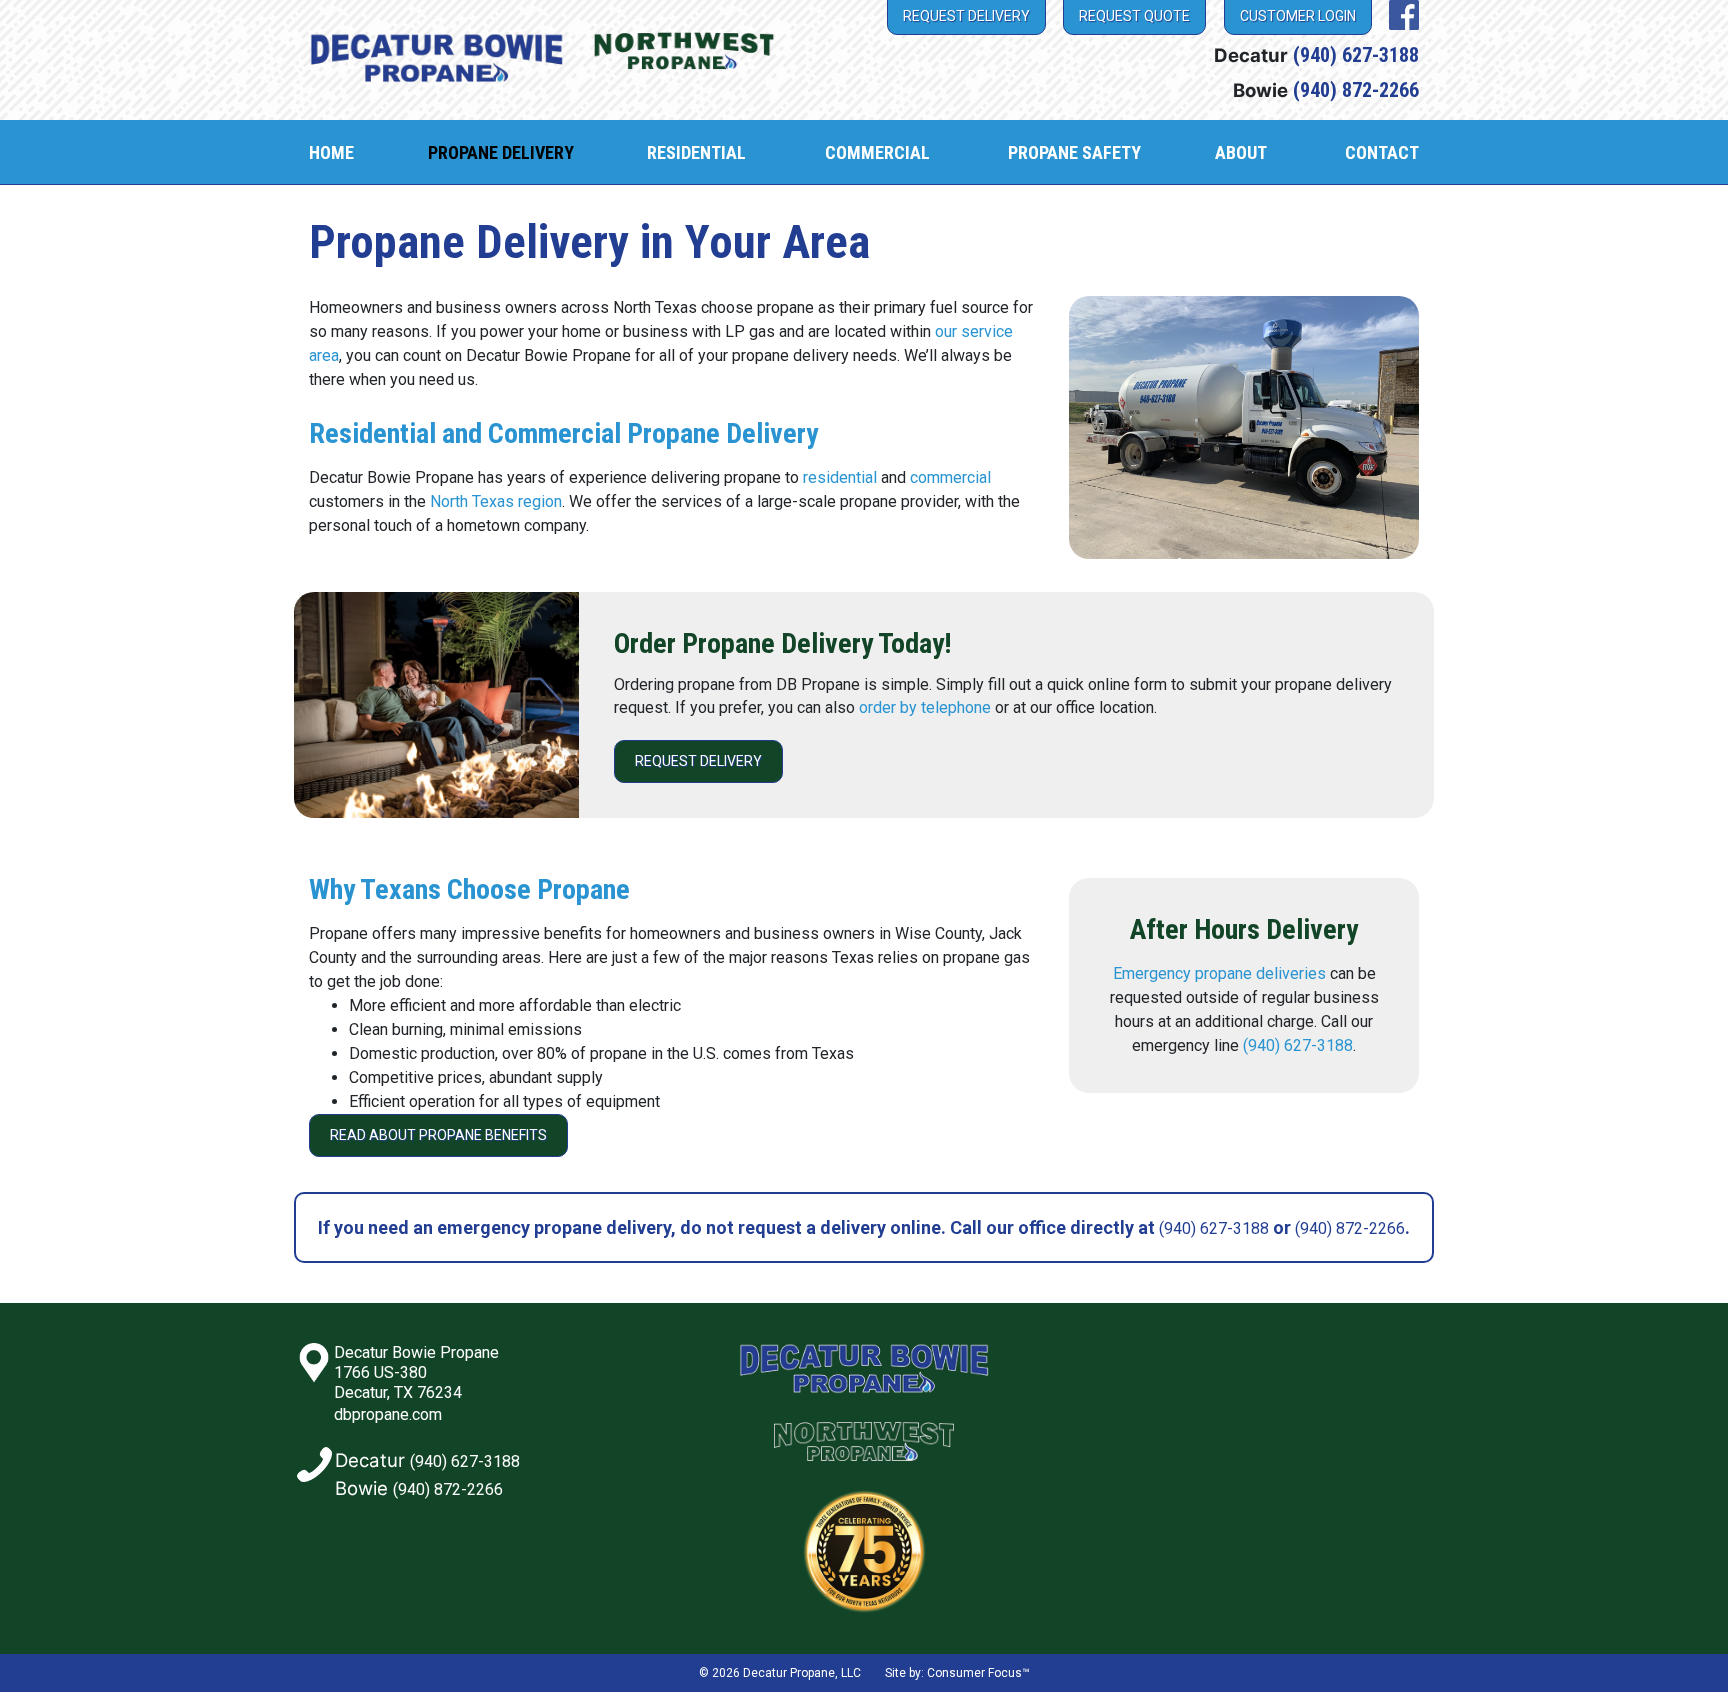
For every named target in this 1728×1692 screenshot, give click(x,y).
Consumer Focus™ (978, 1673)
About (1241, 152)
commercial (950, 477)
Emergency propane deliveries (1219, 973)
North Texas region (496, 501)
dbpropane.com (388, 1414)
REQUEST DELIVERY (698, 761)
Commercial (877, 152)
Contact (1382, 152)
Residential (696, 152)
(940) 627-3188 (1356, 55)
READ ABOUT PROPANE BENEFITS (438, 1135)
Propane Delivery (501, 152)
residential (840, 477)
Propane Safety (1074, 152)
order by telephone (925, 707)
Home (331, 152)
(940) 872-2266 (1356, 90)
